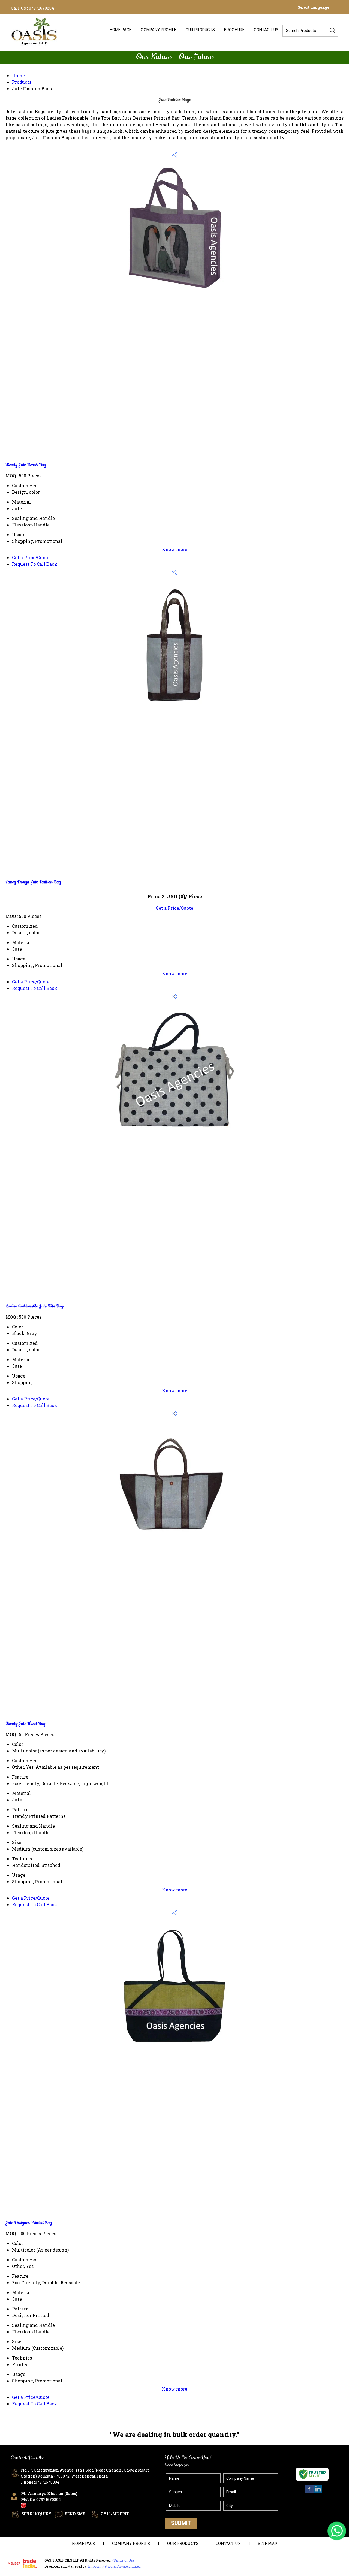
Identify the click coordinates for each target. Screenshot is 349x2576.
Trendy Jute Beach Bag (26, 465)
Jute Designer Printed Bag (29, 2223)
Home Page (121, 30)
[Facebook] (309, 2493)
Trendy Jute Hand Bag (25, 1724)
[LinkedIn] (318, 2493)
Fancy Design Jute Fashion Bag (33, 882)
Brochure (234, 30)
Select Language (313, 7)
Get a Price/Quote (31, 557)
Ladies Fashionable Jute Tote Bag (34, 1306)
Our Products (200, 30)
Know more (175, 549)
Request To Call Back (35, 564)
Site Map (268, 2543)
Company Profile (159, 30)
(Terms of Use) (124, 2560)
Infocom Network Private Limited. (115, 2566)
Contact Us (266, 30)
